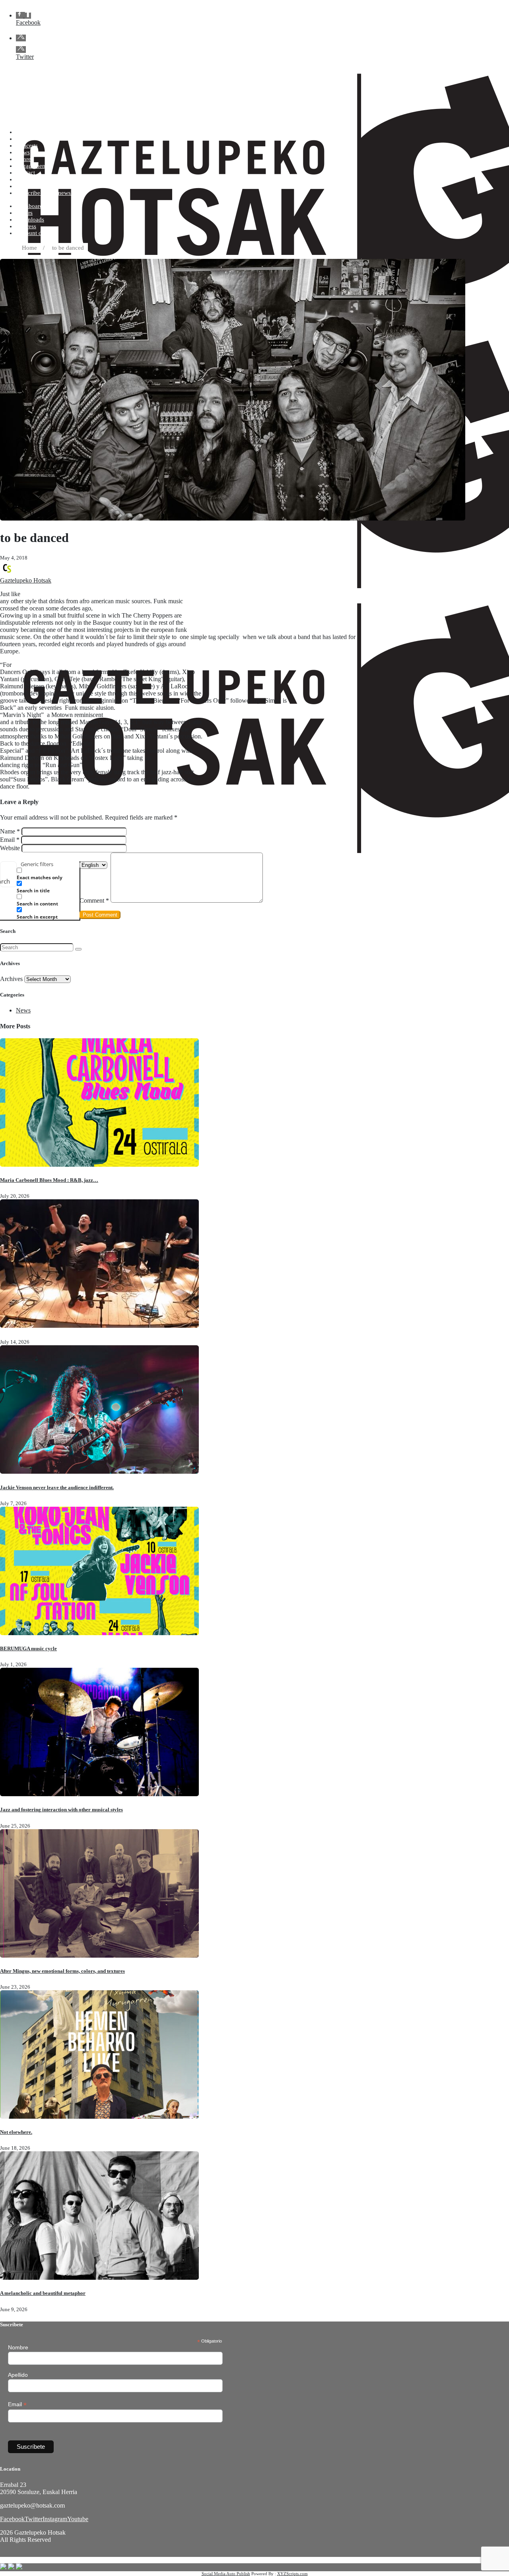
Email (10, 840)
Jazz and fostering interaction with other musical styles (61, 1810)
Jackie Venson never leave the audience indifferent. (57, 1487)
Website (10, 848)
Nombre (18, 2347)
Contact (25, 173)
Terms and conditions (43, 179)
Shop (22, 139)
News (23, 152)
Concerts (27, 146)
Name (10, 831)
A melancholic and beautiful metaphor (43, 2293)
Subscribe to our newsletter (50, 193)
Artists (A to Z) (34, 132)
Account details (35, 233)
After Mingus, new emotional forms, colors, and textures (62, 1971)
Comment (94, 900)
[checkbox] (56, 874)
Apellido (18, 2375)
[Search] (78, 949)
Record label (32, 186)
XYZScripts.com (292, 2574)
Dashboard (29, 206)
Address (26, 226)
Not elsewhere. (16, 2132)
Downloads (30, 220)
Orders (24, 213)
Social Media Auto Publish (226, 2574)
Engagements (33, 166)
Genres (25, 159)
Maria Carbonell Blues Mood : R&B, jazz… (49, 1180)
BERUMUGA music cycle (28, 1648)
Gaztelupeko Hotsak (26, 580)
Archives (11, 979)
